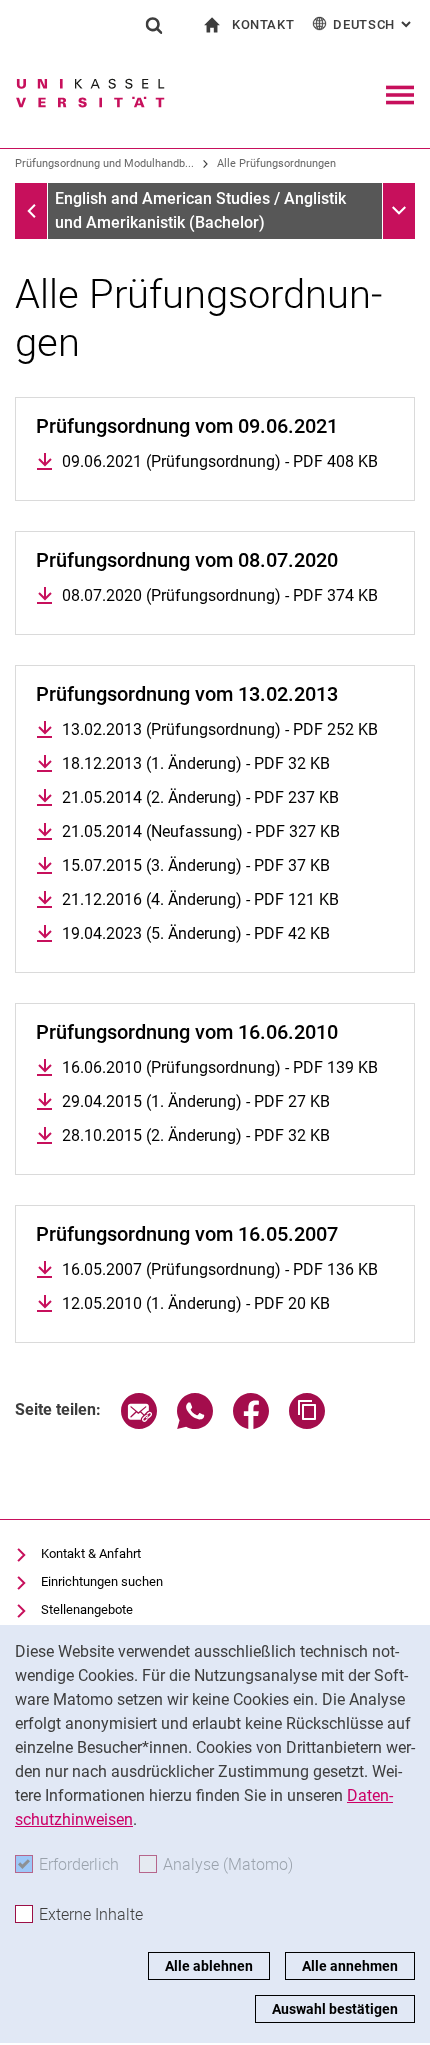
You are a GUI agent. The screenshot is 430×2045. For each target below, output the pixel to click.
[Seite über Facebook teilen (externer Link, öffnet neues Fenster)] (251, 1423)
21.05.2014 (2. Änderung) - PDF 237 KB (200, 797)
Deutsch (374, 24)
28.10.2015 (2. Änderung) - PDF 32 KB (196, 1135)
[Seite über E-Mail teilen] (139, 1423)
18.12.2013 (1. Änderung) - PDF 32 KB (196, 763)
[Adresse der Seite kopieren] (307, 1423)
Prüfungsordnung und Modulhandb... (104, 163)
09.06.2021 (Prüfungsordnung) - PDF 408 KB (220, 461)
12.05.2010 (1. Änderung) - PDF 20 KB (196, 1303)
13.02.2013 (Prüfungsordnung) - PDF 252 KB (220, 729)
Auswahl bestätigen (335, 2009)
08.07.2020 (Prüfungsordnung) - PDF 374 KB (220, 595)
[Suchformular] (154, 25)
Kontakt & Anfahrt (91, 1553)
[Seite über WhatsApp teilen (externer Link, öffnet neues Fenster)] (195, 1423)
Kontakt (263, 24)
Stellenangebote (87, 1609)
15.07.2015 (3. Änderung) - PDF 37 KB (196, 865)
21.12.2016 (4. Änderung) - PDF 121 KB (200, 899)
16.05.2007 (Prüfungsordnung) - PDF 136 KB (220, 1269)
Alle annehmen (350, 1966)
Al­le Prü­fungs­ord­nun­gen (276, 163)
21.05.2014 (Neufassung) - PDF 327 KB (201, 831)
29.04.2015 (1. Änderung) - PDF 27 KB (196, 1101)
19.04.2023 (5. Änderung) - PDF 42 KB (196, 933)
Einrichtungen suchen (102, 1581)
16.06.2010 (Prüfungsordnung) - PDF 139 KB (220, 1067)
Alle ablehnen (209, 1966)
